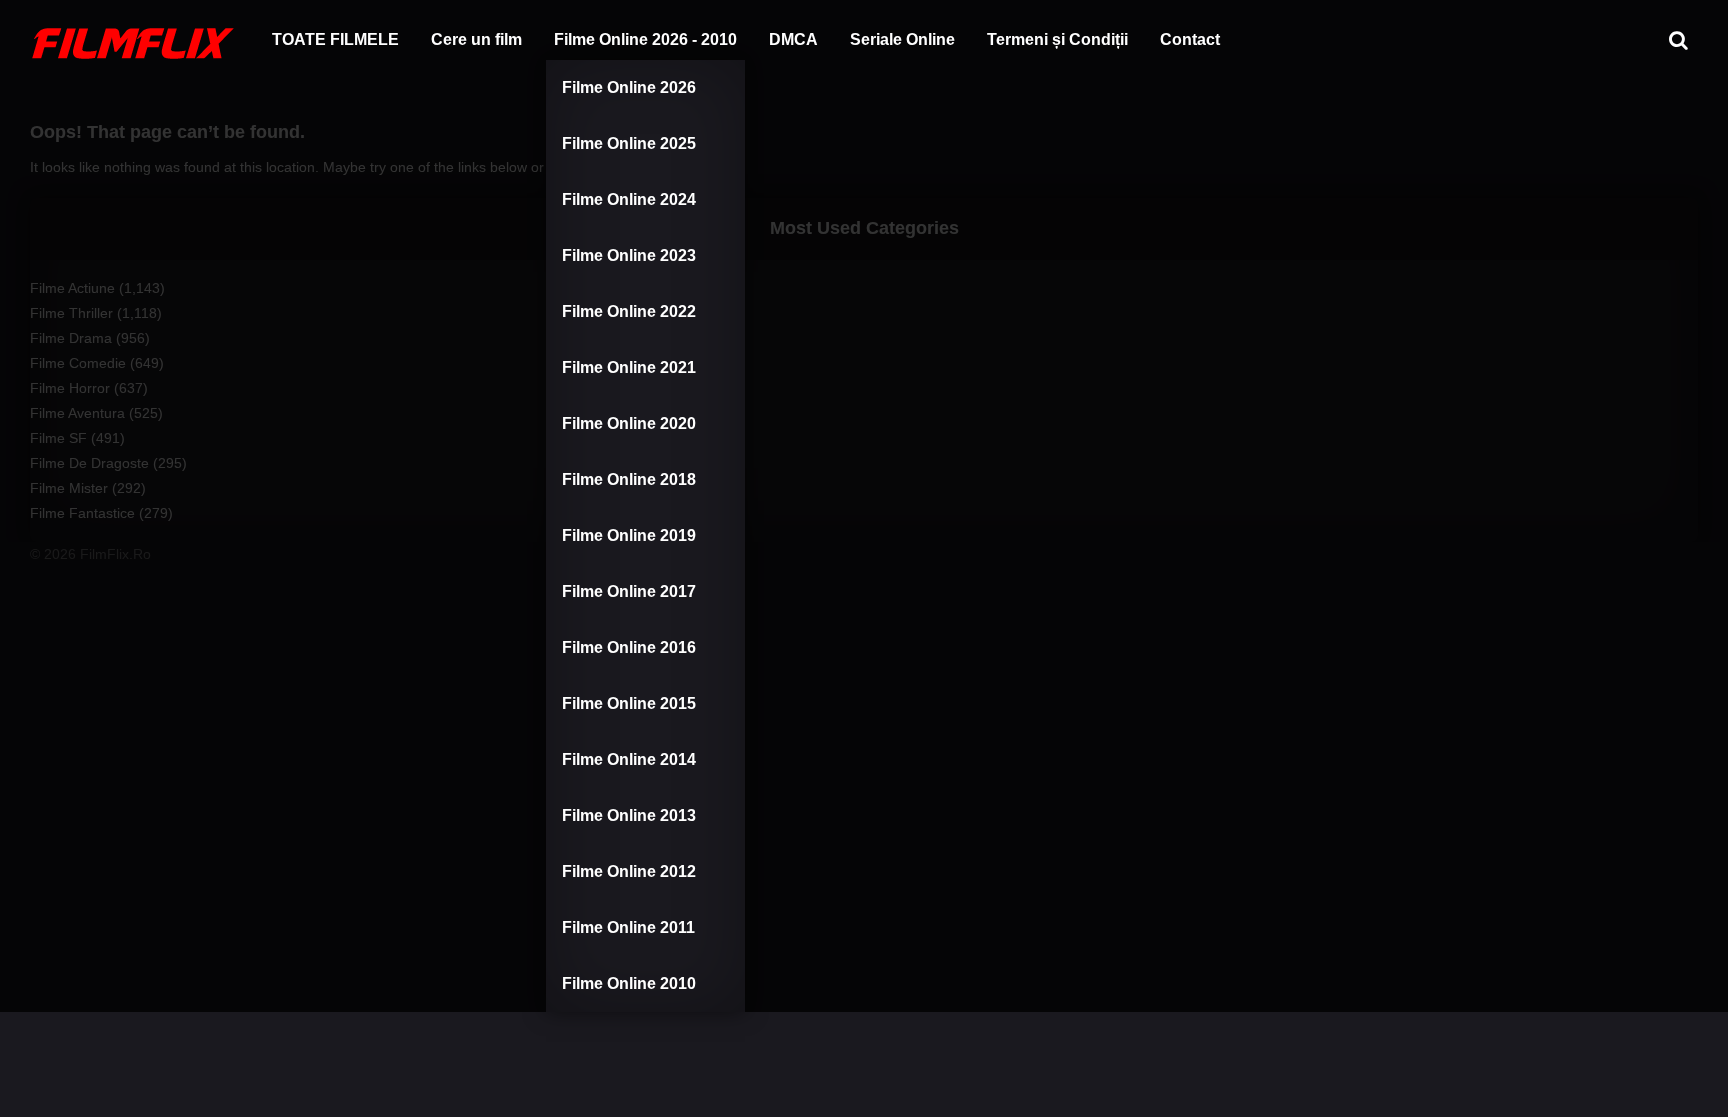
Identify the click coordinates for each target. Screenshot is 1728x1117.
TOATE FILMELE (335, 39)
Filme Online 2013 (629, 815)
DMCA (793, 39)
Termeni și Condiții (1057, 39)
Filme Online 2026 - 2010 (645, 39)
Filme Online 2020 (629, 423)
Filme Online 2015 (629, 703)
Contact (1190, 39)
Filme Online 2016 (629, 647)
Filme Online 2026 (629, 87)
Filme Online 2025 (629, 143)
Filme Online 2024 (629, 199)
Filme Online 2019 (629, 535)
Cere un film (476, 39)
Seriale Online (902, 39)
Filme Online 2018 (629, 479)
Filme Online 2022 (629, 311)
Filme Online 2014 (629, 759)
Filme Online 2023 (629, 255)
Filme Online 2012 (629, 871)
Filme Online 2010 (629, 983)
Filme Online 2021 (629, 367)
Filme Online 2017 (629, 591)
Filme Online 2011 (628, 927)
